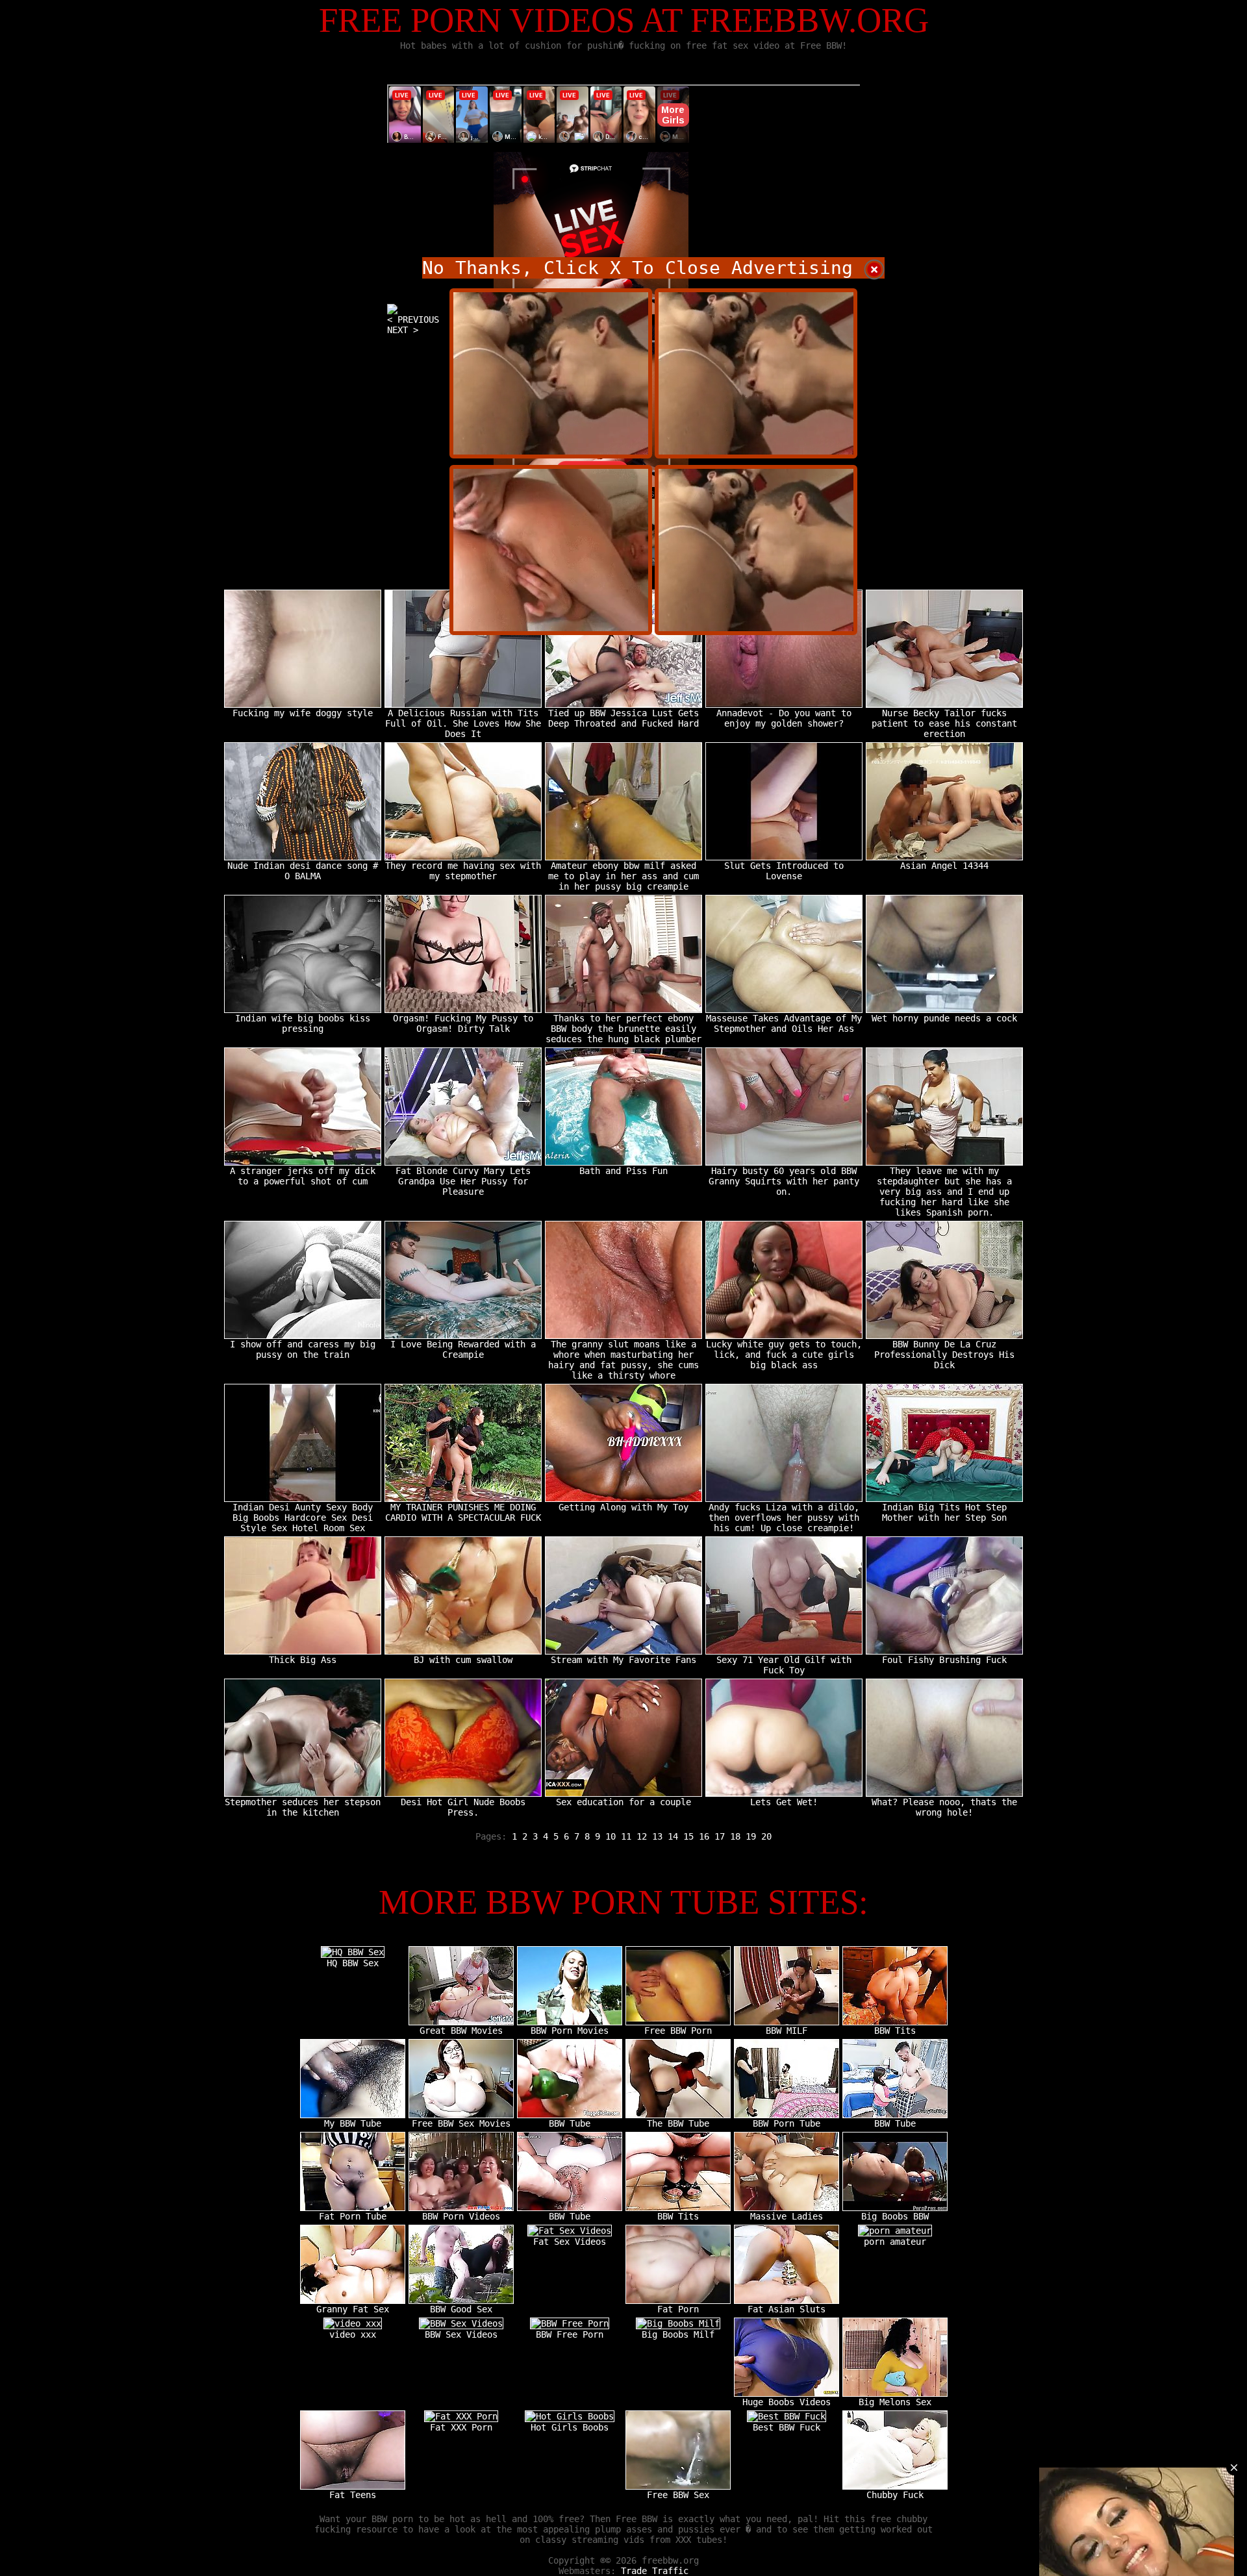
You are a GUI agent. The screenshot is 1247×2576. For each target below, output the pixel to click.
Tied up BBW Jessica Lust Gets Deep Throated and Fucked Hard (623, 718)
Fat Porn (678, 2309)
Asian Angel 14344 (944, 866)
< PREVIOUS (413, 319)
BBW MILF (787, 2031)
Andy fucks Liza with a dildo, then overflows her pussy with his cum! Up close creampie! (784, 1518)
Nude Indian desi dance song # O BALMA (303, 871)
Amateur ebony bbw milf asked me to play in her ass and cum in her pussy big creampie (623, 876)
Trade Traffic (655, 2571)
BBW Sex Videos (461, 2334)
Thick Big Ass (303, 1660)
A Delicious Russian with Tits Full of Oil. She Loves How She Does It (463, 723)
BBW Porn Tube (787, 2123)
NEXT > (403, 330)
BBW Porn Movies (570, 2031)
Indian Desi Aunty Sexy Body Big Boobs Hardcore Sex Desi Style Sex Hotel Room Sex (303, 1518)
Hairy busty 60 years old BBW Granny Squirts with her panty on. (784, 1181)
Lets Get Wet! (784, 1802)
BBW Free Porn (570, 2334)
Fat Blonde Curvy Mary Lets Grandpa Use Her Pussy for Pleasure (463, 1181)
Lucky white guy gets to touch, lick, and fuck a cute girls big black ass (784, 1355)
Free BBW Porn (678, 2031)
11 (626, 1836)
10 (611, 1836)
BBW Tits (895, 2031)
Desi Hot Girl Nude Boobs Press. (463, 1807)
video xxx (353, 2334)
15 (688, 1836)
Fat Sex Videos (570, 2242)
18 (735, 1836)
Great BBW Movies (461, 2031)
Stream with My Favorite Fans (623, 1660)
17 (720, 1836)
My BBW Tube (353, 2123)
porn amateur (895, 2242)
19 (751, 1836)
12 (642, 1836)
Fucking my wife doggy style (303, 713)
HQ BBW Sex (353, 1963)
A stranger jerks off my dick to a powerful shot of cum (303, 1176)
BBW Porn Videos (461, 2216)
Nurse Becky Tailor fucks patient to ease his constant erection (944, 723)
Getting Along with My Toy (623, 1507)
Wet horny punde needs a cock (944, 1018)
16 (704, 1836)
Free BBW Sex (678, 2495)
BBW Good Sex (461, 2309)
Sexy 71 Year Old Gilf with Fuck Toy (784, 1665)
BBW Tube (570, 2123)
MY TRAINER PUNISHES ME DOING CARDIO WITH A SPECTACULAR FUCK (463, 1512)
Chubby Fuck (895, 2495)
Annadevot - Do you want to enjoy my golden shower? (784, 718)
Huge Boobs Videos (787, 2402)
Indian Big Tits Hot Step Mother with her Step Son (944, 1512)
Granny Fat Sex (353, 2309)
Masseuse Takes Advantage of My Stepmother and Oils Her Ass (784, 1023)
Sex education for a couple (623, 1802)
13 (657, 1836)
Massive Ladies (787, 2216)
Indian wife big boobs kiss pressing (303, 1023)
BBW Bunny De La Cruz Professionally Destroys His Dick (944, 1355)
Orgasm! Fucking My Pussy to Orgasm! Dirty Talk (463, 1023)
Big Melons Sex (895, 2402)
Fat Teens (353, 2495)
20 (766, 1836)
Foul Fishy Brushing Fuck (944, 1660)
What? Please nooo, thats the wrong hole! (944, 1807)
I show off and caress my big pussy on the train (303, 1349)
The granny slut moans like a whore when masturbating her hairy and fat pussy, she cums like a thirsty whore (623, 1360)
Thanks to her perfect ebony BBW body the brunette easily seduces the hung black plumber (623, 1029)
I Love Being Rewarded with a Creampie (463, 1349)
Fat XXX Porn (461, 2427)
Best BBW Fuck (787, 2427)
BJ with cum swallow (463, 1660)
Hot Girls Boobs (570, 2427)
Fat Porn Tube (353, 2216)
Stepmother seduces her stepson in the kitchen (303, 1807)
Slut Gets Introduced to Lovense (784, 871)
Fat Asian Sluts (787, 2309)
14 (673, 1836)
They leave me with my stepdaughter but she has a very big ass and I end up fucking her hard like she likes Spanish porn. (944, 1192)
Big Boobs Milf (678, 2334)
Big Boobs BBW (895, 2216)
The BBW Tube (678, 2123)
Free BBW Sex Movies (461, 2123)
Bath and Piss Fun (623, 1171)
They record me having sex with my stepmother (463, 871)
